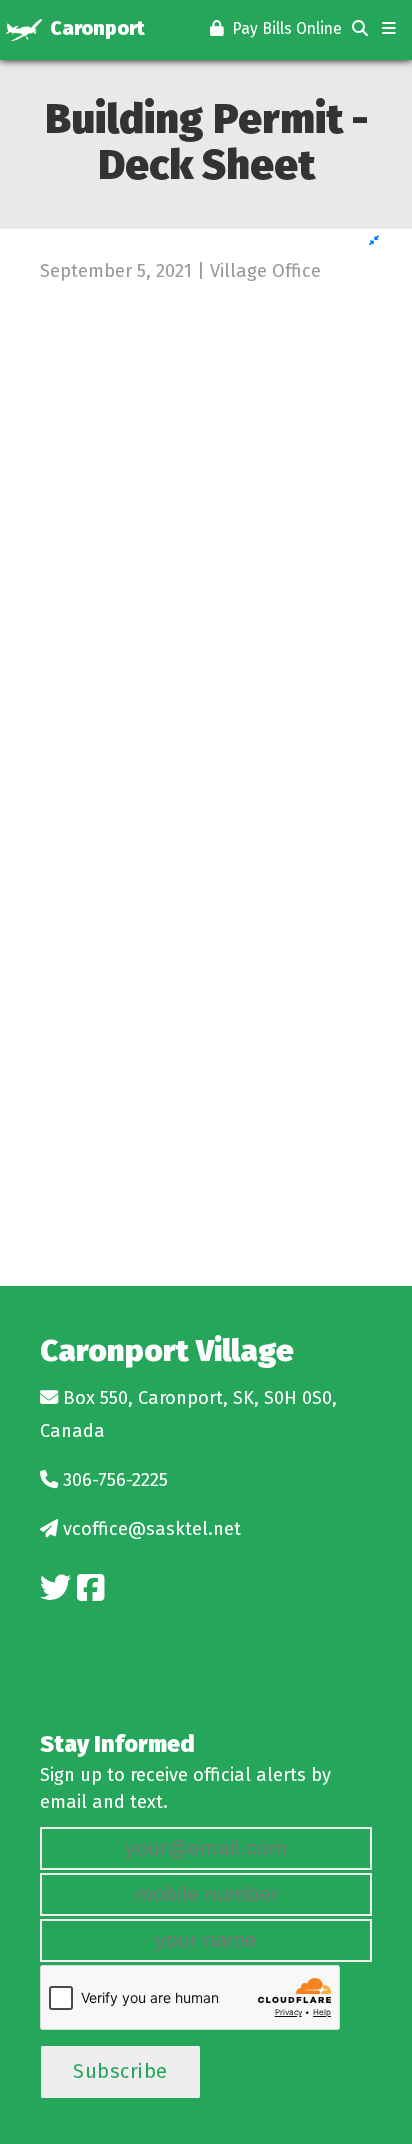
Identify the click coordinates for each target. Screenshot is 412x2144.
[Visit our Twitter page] (55, 1588)
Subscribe (120, 2071)
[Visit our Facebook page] (90, 1588)
